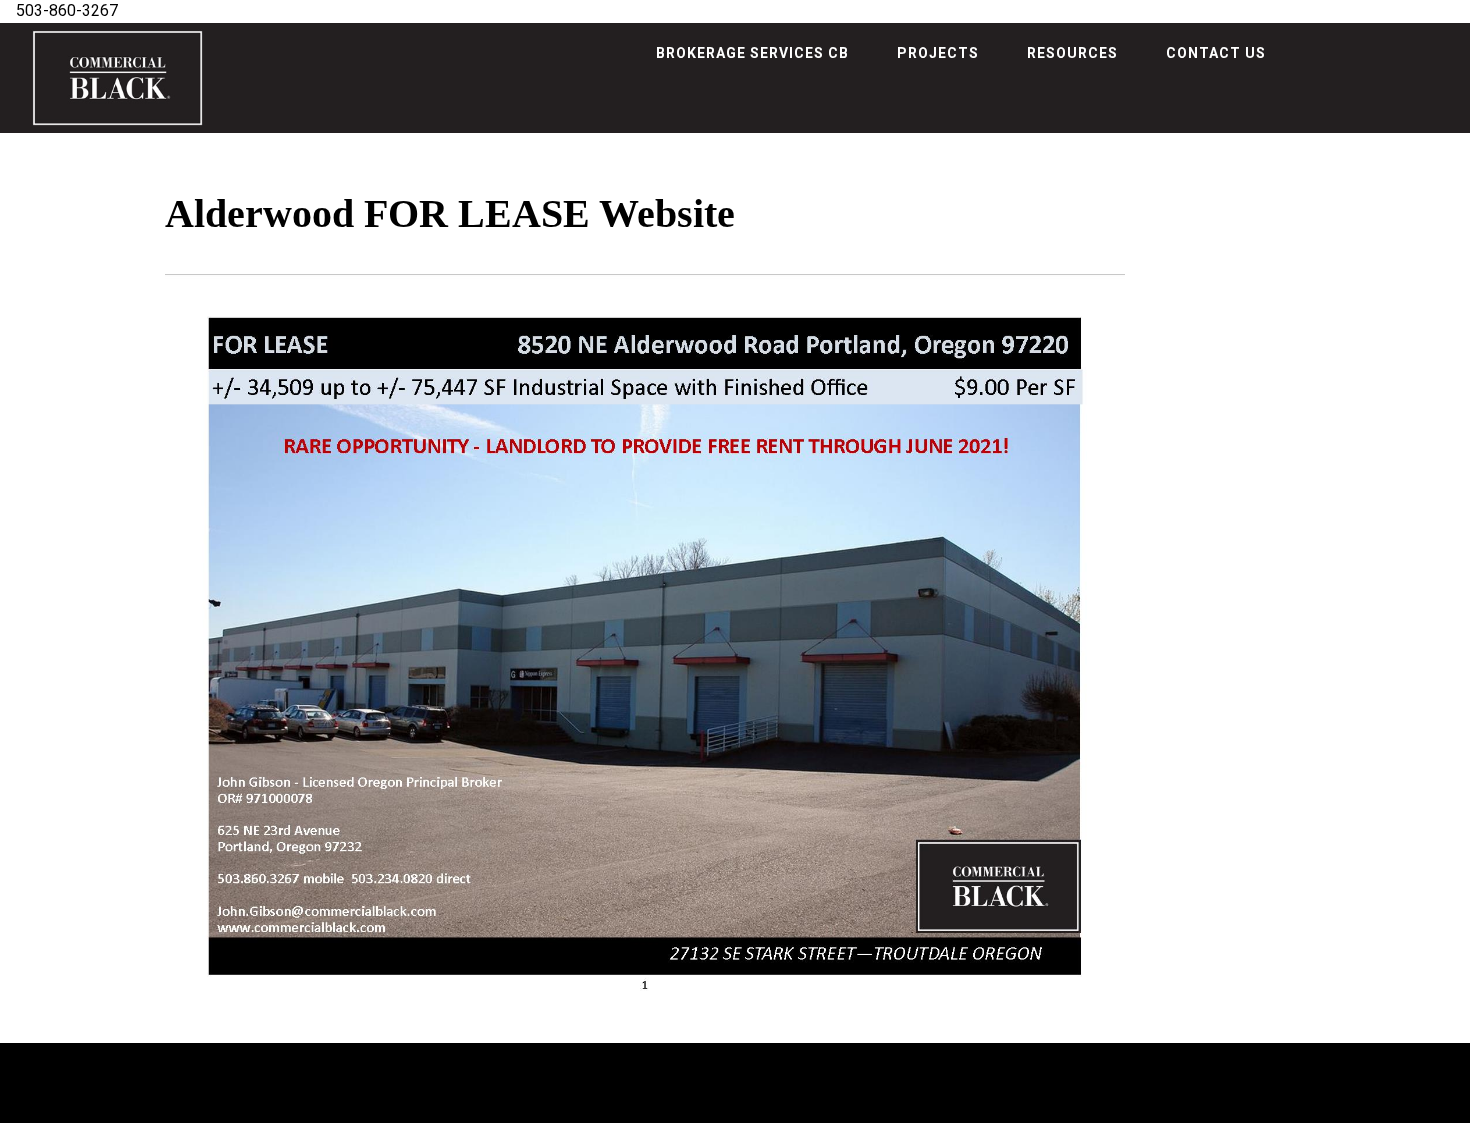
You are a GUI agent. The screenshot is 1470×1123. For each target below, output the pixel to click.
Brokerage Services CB (752, 53)
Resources (1072, 53)
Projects (938, 53)
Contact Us (1216, 53)
